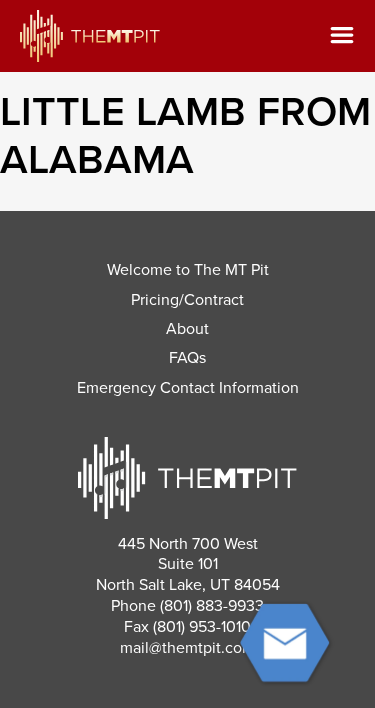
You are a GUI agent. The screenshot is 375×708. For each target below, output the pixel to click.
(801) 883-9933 (212, 606)
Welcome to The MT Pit (188, 270)
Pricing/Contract (187, 300)
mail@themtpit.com (187, 648)
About (187, 329)
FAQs (187, 358)
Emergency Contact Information (188, 388)
